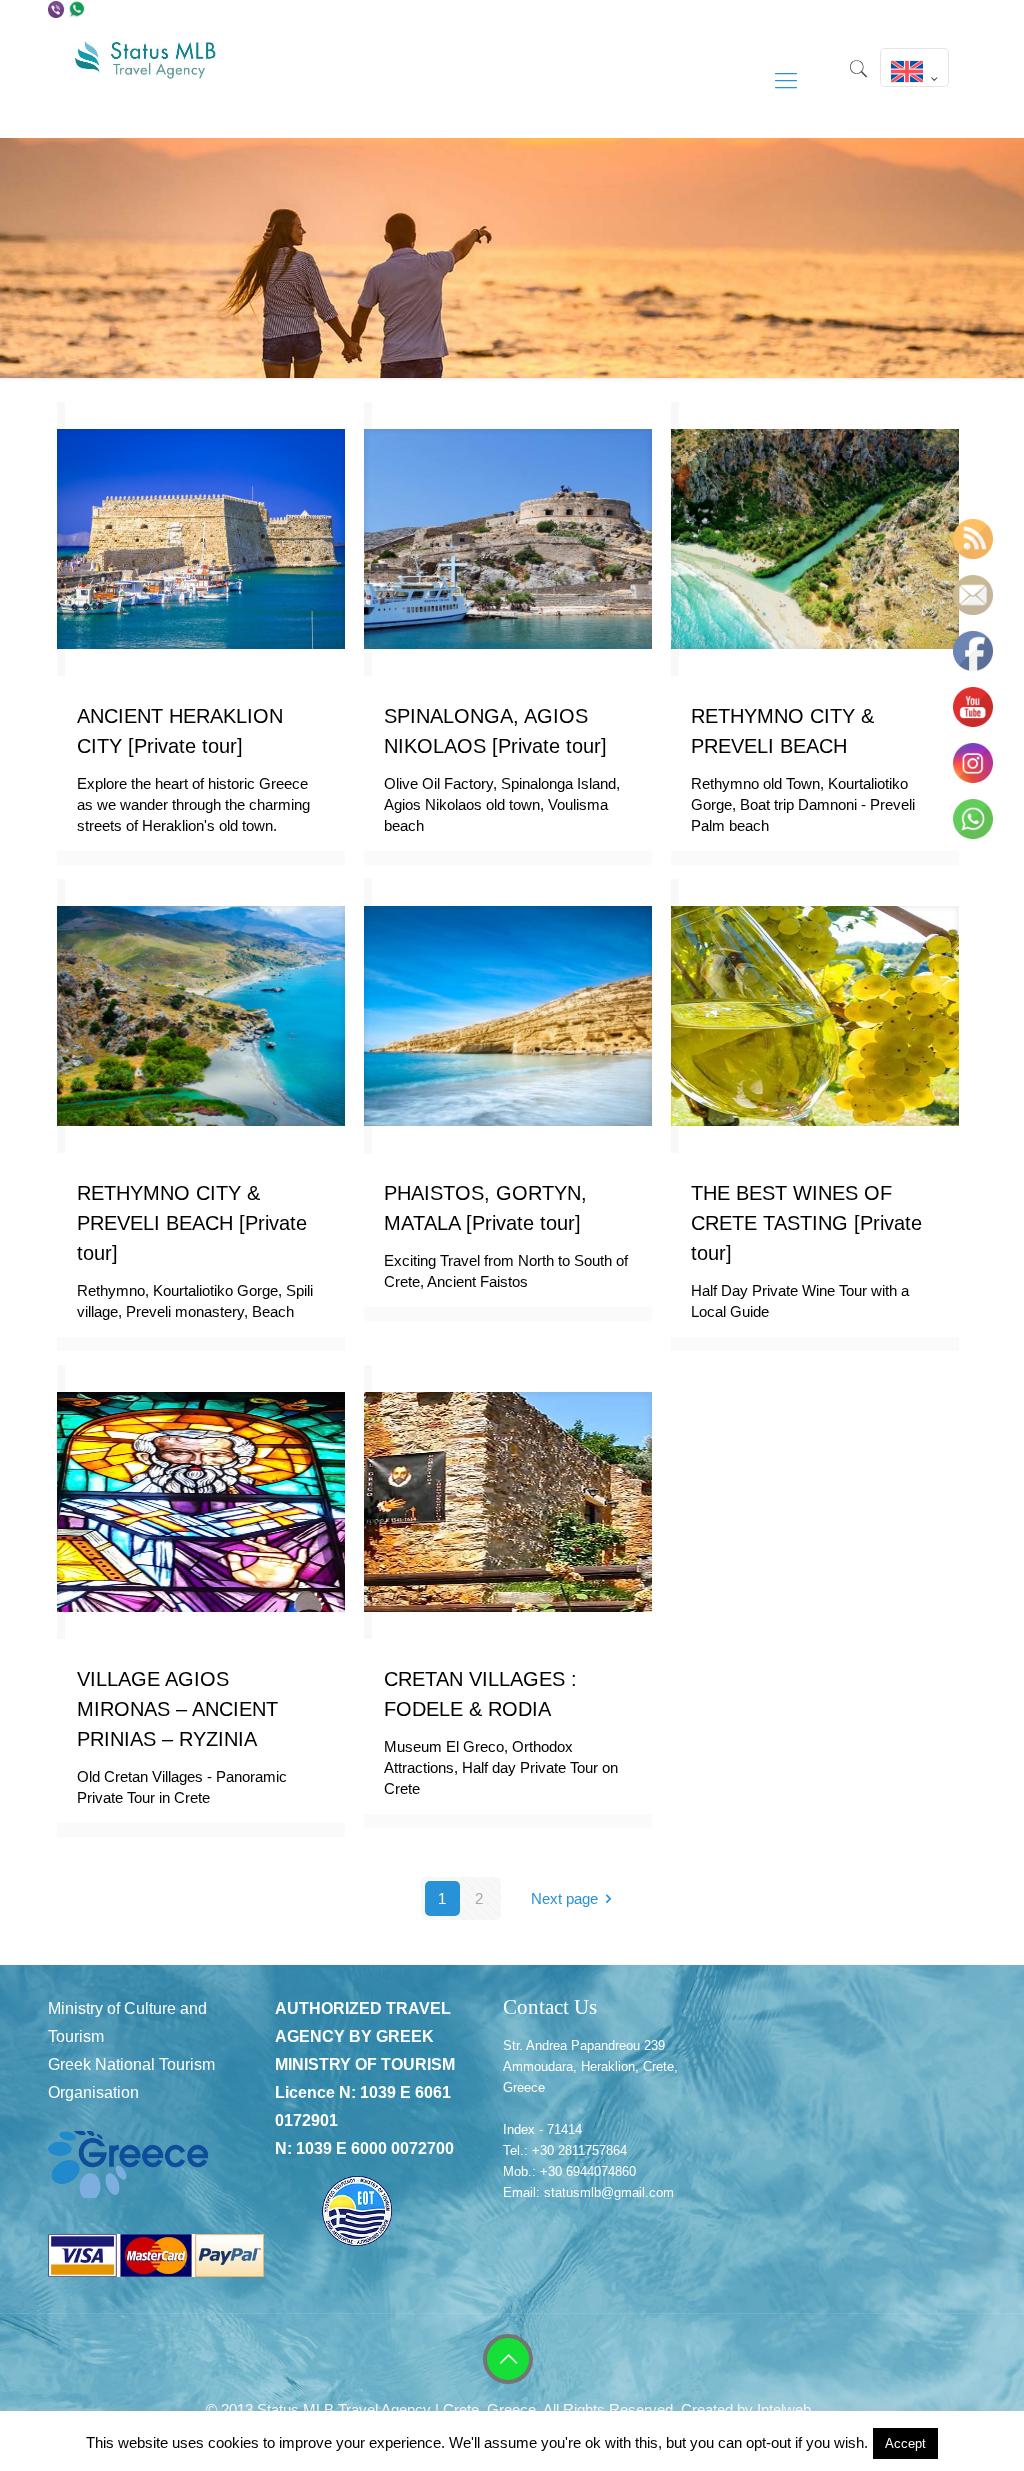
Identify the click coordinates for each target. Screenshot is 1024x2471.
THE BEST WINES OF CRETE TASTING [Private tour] (806, 1223)
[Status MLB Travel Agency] (147, 80)
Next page (564, 1898)
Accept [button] (905, 2443)
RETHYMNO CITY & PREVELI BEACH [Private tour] (192, 1223)
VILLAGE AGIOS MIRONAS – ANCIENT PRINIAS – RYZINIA (177, 1709)
